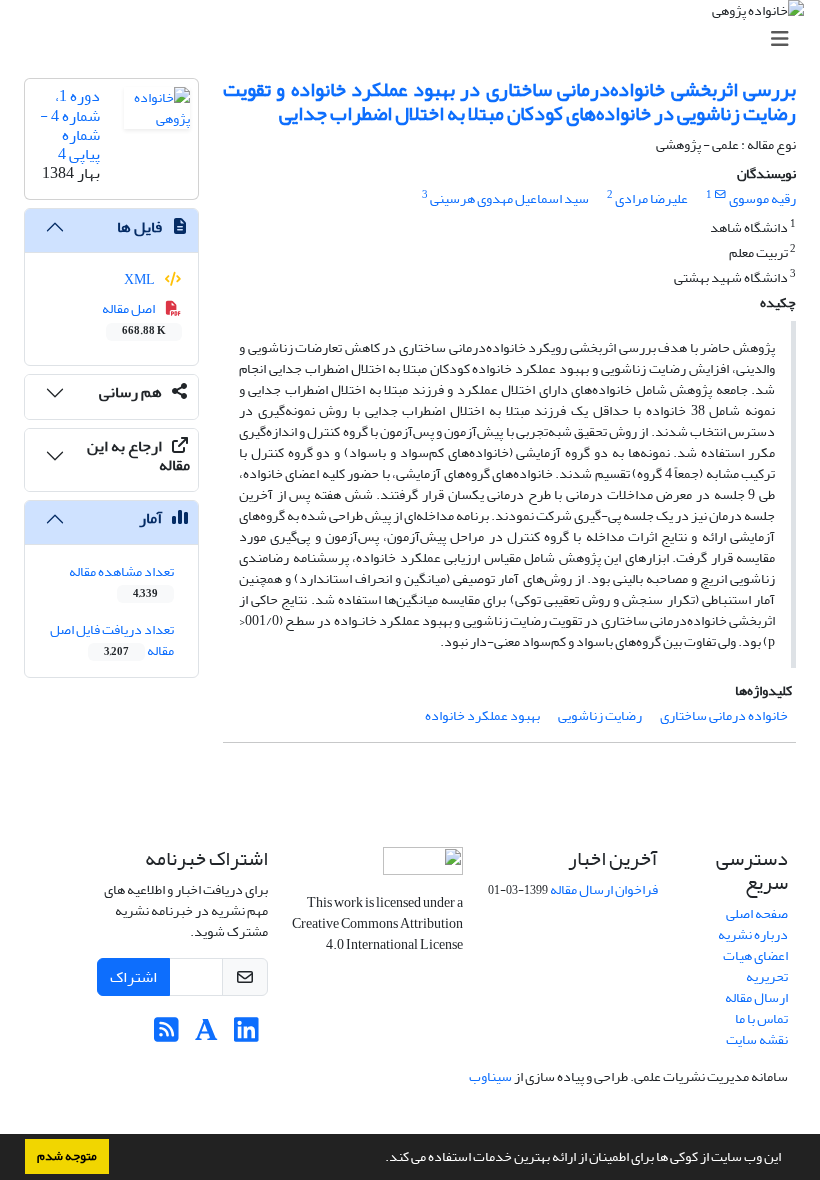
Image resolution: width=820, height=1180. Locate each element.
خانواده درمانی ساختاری (724, 715)
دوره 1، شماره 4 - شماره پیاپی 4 (70, 125)
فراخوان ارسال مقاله (604, 889)
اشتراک (133, 977)
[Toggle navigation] (416, 39)
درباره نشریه (753, 934)
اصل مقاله (134, 318)
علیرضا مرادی (651, 198)
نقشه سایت (757, 1039)
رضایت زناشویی (600, 715)
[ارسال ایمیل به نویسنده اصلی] (720, 195)
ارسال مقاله (756, 997)
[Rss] (166, 1035)
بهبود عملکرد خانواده (482, 715)
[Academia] (206, 1035)
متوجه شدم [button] (67, 1156)
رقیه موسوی (762, 198)
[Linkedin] (246, 1035)
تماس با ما (761, 1018)
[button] (380, 1159)
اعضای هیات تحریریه (755, 966)
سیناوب (490, 1076)
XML (140, 279)
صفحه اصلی (757, 913)
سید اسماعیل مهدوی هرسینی (509, 198)
